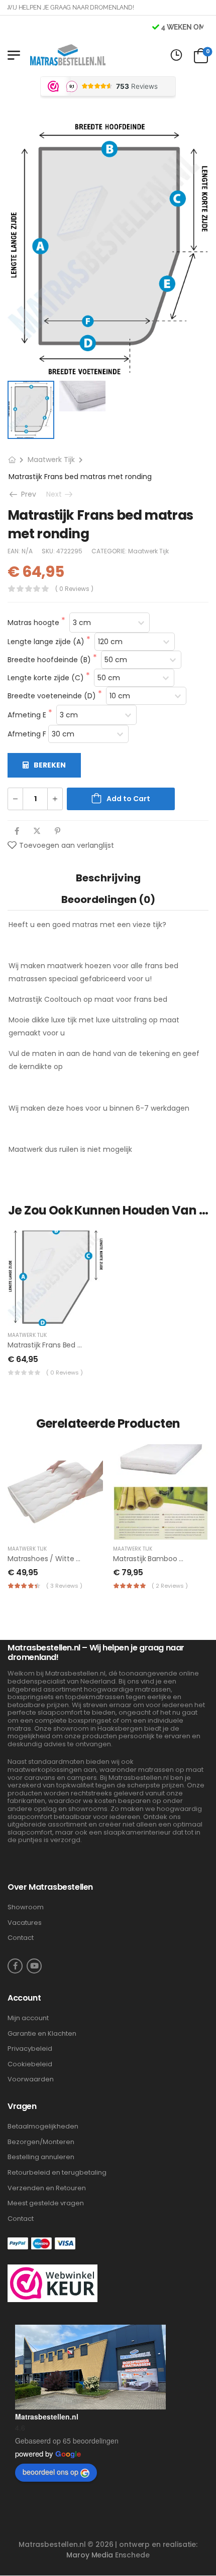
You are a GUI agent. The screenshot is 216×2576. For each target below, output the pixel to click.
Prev (25, 494)
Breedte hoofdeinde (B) (50, 660)
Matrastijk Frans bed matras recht (65, 1345)
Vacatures (25, 1923)
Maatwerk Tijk (51, 460)
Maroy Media (89, 2555)
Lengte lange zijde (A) (47, 642)
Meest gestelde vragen (46, 2203)
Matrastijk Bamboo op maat (161, 1559)
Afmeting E (28, 715)
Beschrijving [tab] (108, 878)
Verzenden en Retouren (47, 2188)
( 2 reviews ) (170, 1586)
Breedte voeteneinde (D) (53, 696)
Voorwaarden (31, 2079)
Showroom (26, 1907)
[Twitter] (37, 831)
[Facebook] (17, 831)
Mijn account (28, 2018)
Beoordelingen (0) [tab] (108, 899)
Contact (21, 1938)
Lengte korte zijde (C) (47, 678)
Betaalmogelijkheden (43, 2127)
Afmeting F (28, 734)
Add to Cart (128, 799)
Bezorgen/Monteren (41, 2142)
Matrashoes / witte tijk (47, 1559)
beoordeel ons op (50, 2472)
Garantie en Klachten (42, 2034)
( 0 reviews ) (74, 589)
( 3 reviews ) (64, 1586)
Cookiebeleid (30, 2064)
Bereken (50, 765)
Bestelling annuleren (41, 2157)
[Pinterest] (58, 831)
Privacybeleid (30, 2049)
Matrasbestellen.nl (47, 2416)
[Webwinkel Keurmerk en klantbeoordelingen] (52, 2283)
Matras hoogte (34, 623)
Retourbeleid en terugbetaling (57, 2173)
